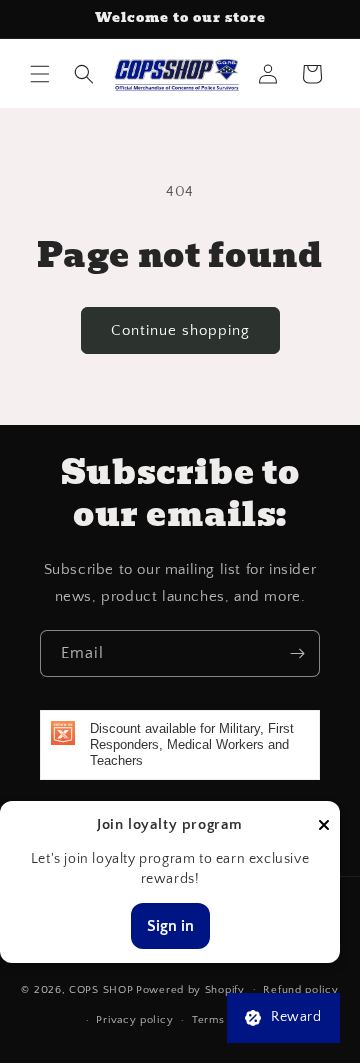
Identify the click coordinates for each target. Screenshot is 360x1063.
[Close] (324, 826)
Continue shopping (180, 330)
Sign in (170, 926)
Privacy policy (134, 1020)
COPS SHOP (101, 989)
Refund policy (300, 990)
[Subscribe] (297, 653)
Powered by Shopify (190, 989)
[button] (40, 74)
